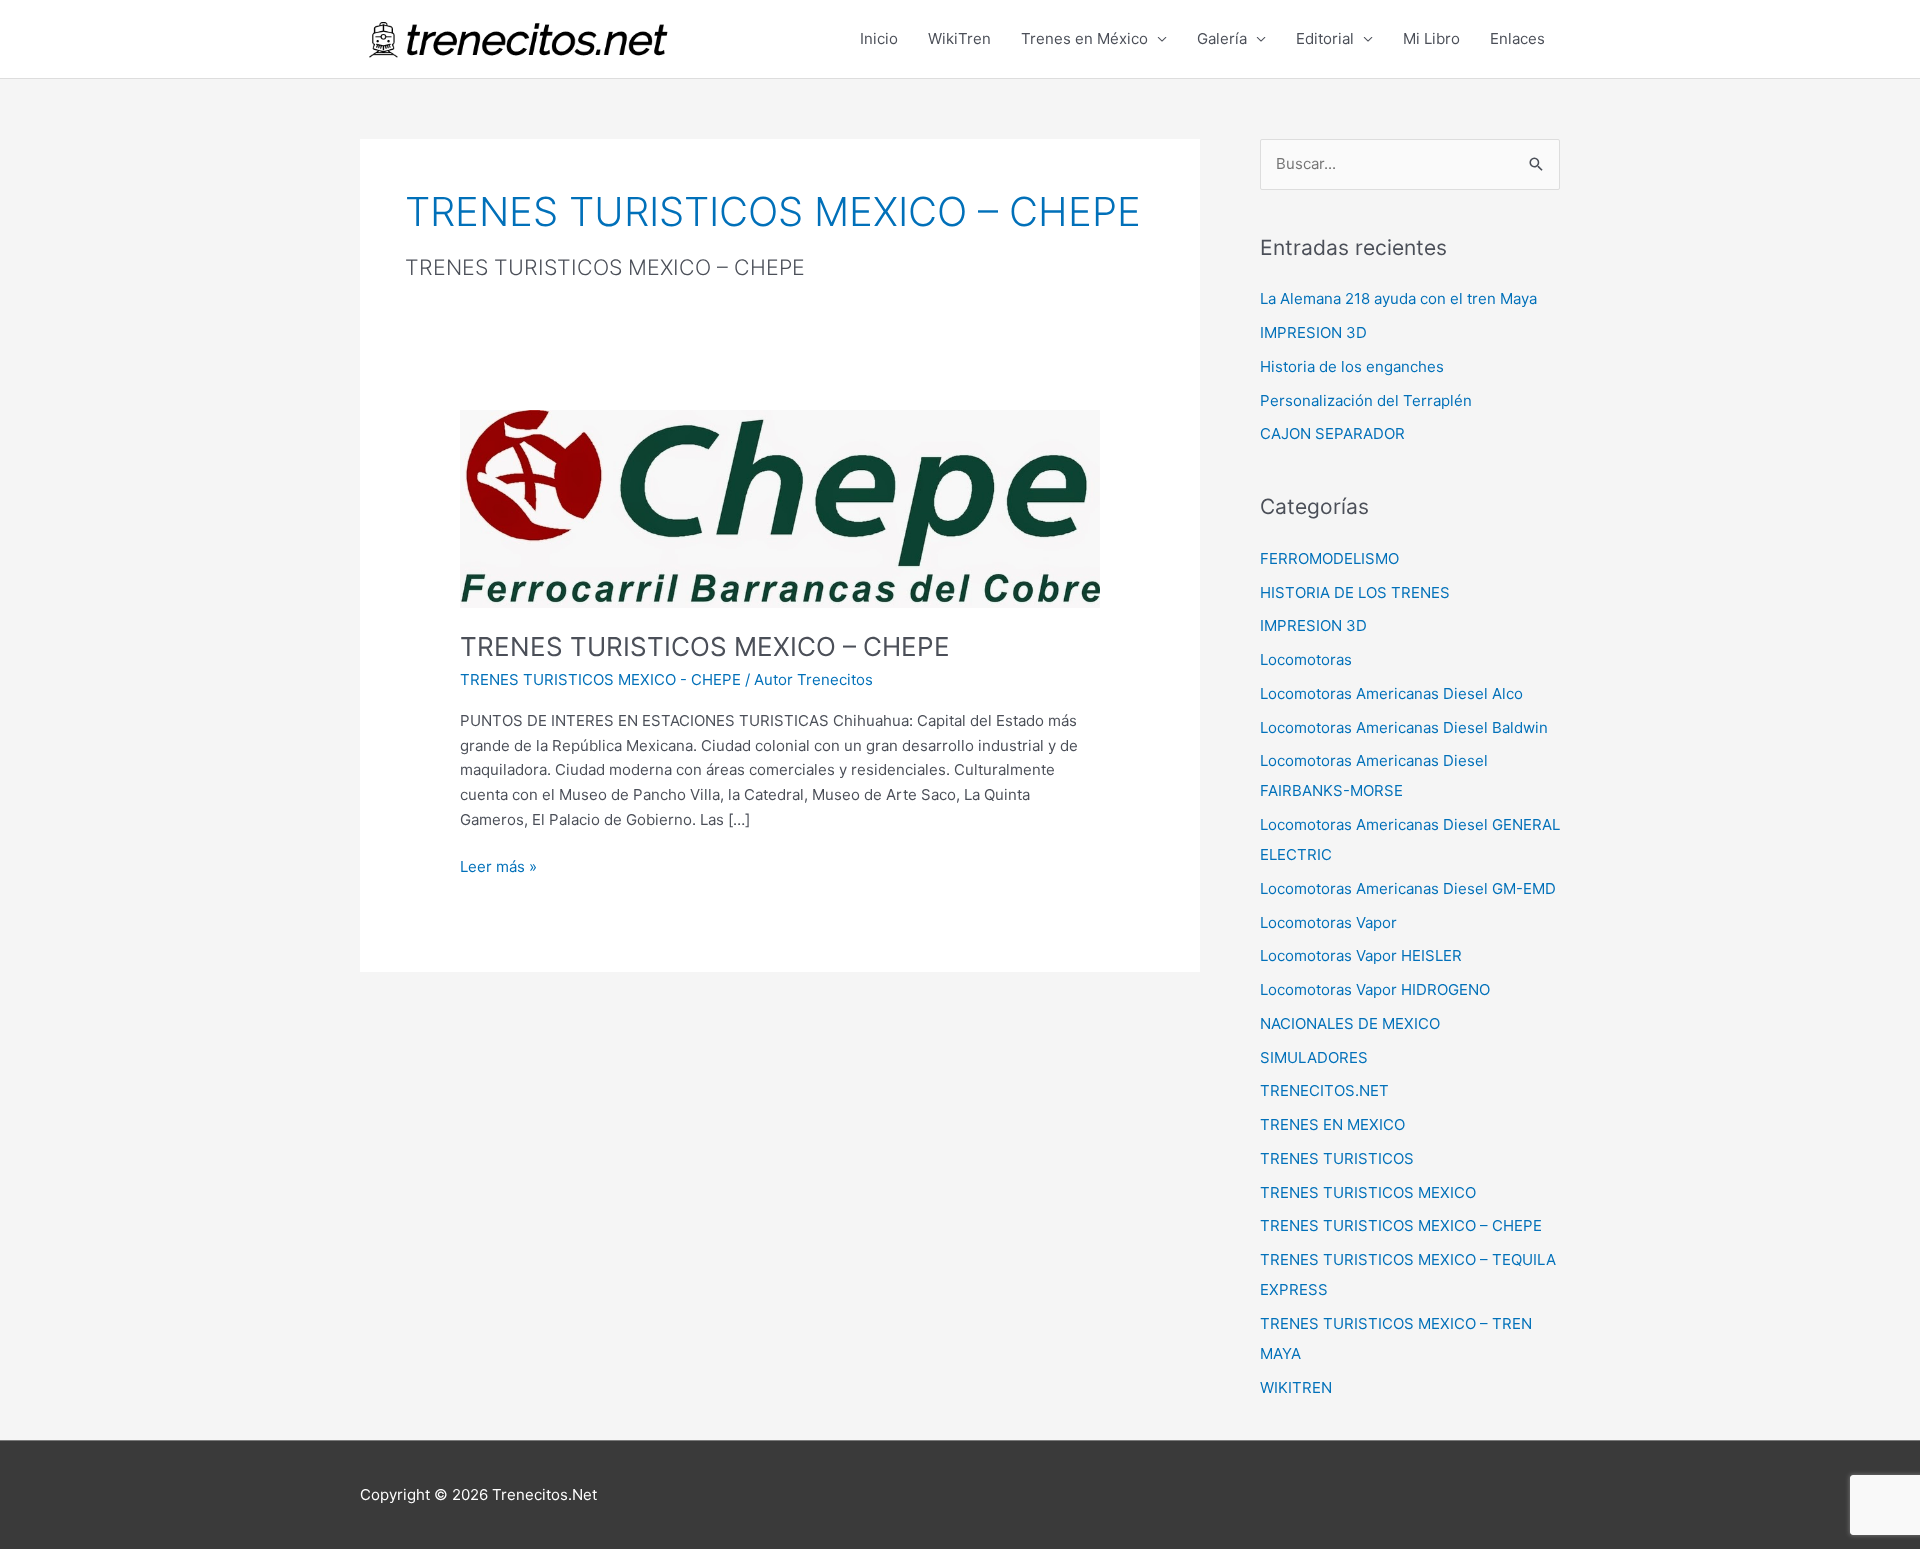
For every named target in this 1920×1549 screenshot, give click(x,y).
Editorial (1325, 38)
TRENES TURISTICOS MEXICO (1368, 1192)
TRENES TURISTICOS (1337, 1158)
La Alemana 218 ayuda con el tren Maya (1398, 298)
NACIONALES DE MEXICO (1350, 1023)
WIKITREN (1296, 1387)
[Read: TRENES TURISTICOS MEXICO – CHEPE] (780, 507)
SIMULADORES (1314, 1057)
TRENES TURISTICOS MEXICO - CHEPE (600, 679)
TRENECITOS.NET (1324, 1090)
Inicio (879, 38)
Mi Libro (1431, 38)
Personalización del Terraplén (1366, 400)
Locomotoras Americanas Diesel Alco (1391, 693)
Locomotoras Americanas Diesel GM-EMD (1408, 888)
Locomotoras (1306, 659)
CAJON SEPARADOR (1332, 433)
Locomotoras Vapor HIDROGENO (1375, 989)
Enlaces (1517, 38)
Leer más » (498, 865)
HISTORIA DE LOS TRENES (1355, 592)
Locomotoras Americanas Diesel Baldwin (1404, 727)
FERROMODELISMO (1329, 558)
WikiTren (959, 38)
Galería (1222, 38)
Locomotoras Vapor (1328, 922)
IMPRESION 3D (1313, 332)
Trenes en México (1084, 38)
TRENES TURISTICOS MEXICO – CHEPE (705, 646)
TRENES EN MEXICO (1332, 1124)
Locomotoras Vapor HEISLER (1361, 955)
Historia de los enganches (1352, 366)
